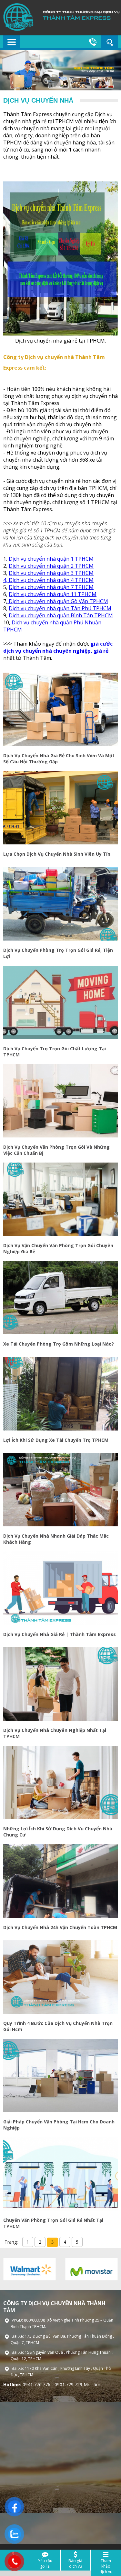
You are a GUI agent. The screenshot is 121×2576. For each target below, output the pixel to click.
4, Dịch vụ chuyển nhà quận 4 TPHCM (48, 580)
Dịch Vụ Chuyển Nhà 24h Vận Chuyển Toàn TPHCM (60, 1927)
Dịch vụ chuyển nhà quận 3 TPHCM (51, 573)
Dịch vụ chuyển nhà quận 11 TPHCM (53, 594)
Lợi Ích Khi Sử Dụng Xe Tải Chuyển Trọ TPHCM (56, 1440)
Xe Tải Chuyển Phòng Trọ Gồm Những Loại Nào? (59, 1344)
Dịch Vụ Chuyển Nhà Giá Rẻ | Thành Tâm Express (60, 1634)
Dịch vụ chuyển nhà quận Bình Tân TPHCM (61, 615)
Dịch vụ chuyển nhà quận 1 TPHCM (51, 559)
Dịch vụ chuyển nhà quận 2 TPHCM (51, 566)
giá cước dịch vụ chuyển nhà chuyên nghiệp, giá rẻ (58, 647)
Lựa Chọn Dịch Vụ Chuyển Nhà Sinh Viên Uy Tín (57, 854)
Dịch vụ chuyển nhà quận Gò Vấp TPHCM (58, 601)
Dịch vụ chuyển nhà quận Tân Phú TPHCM (60, 608)
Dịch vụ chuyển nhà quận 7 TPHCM (51, 587)
